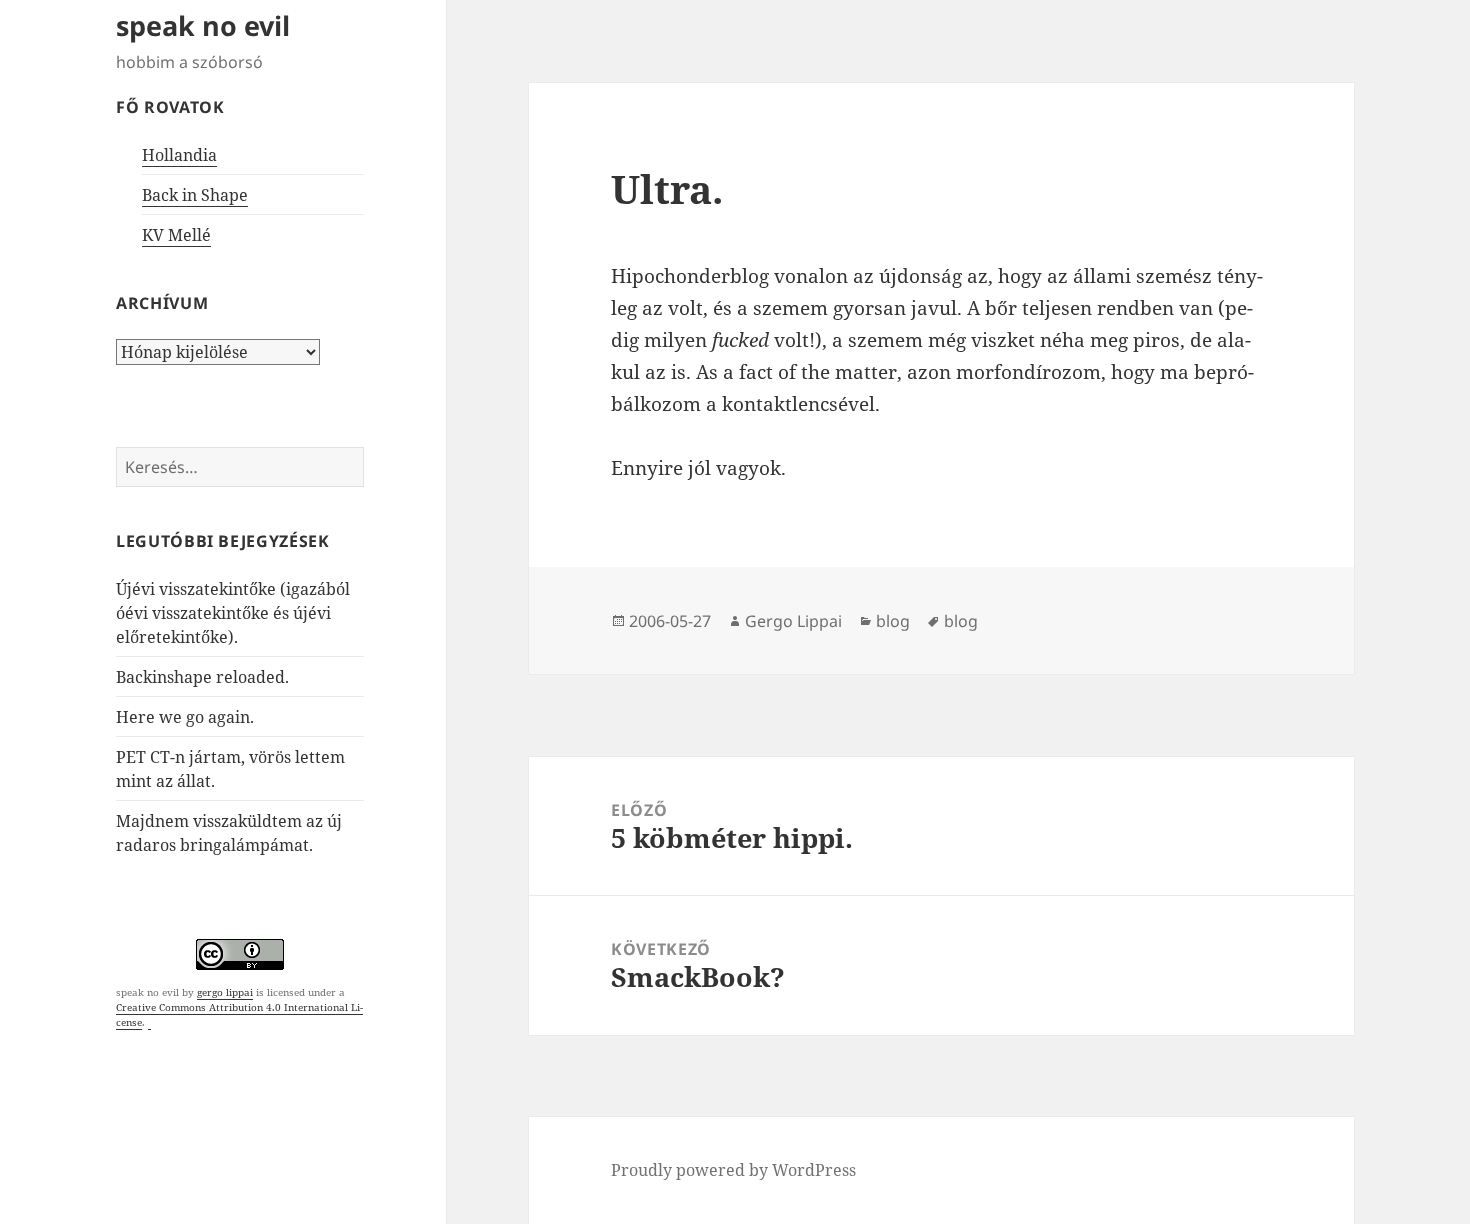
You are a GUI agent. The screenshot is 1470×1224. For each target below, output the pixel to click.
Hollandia (179, 155)
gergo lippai (225, 992)
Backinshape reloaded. (202, 677)
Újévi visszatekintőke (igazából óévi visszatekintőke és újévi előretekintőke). (233, 613)
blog (893, 621)
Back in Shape (195, 195)
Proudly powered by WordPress (733, 1170)
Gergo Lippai (793, 621)
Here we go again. (185, 717)
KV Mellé (176, 235)
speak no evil (203, 25)
